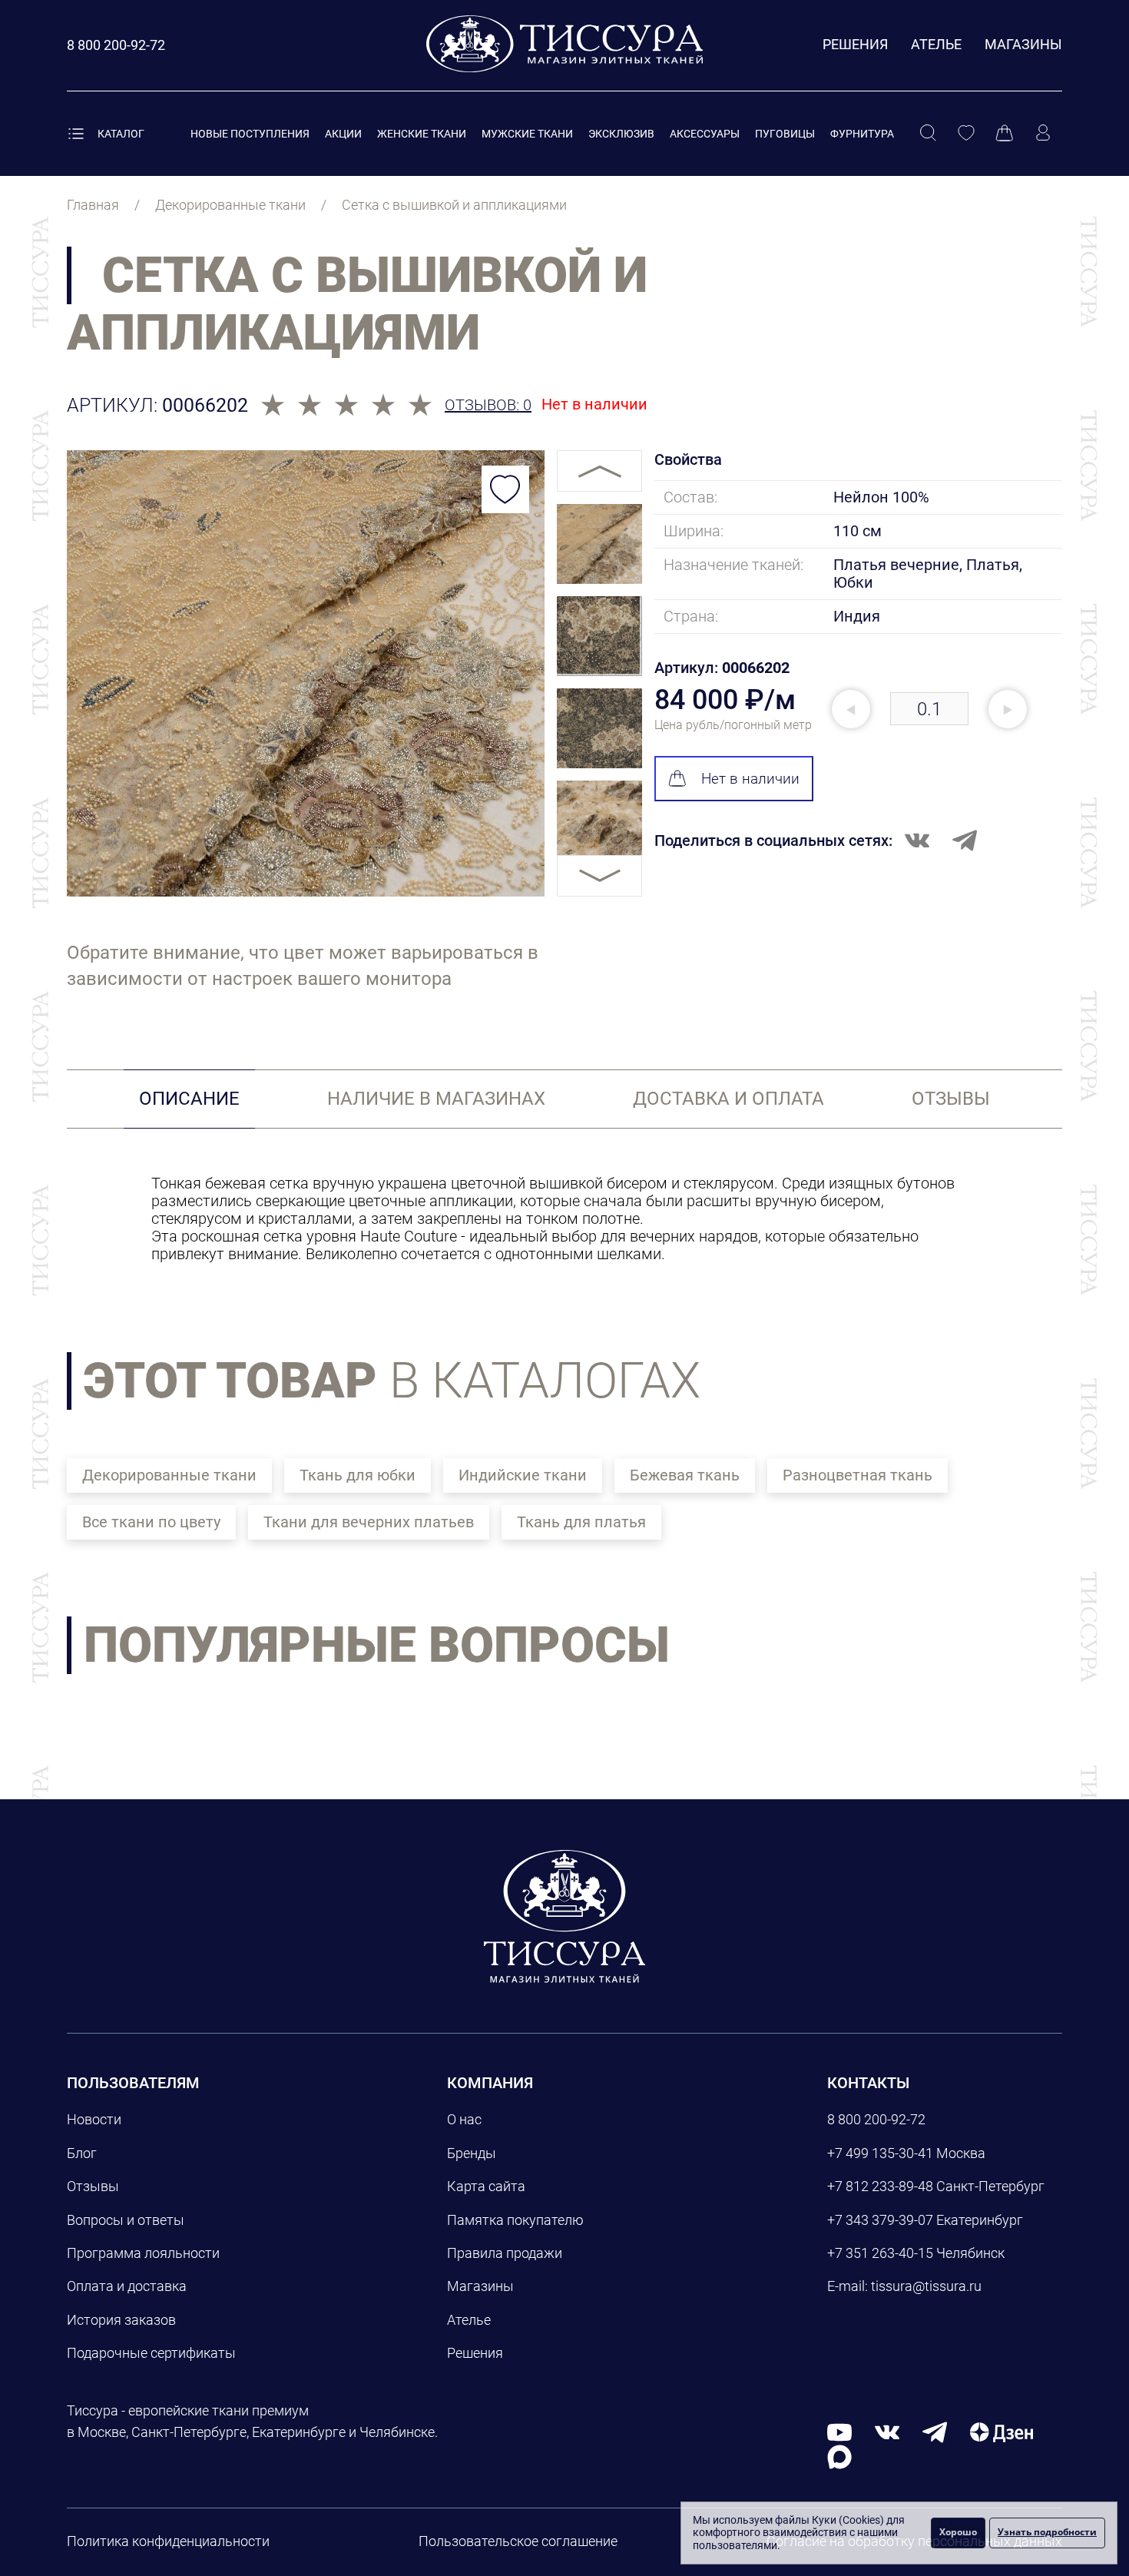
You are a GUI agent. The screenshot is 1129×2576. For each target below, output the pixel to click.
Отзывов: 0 (488, 405)
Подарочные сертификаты (151, 2353)
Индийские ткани (523, 1475)
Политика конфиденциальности (168, 2541)
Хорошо (958, 2532)
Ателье (936, 44)
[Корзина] (1005, 134)
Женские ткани (422, 134)
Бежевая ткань (685, 1475)
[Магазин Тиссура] (564, 1916)
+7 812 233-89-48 (880, 2186)
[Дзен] (1002, 2431)
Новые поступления (250, 134)
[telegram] (935, 2431)
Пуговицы (785, 134)
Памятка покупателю (515, 2220)
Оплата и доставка (127, 2286)
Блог (82, 2153)
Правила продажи (505, 2253)
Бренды (472, 2153)
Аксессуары (705, 134)
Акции (343, 134)
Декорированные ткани (169, 1475)
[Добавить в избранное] (505, 489)
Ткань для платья (581, 1522)
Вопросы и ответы (126, 2220)
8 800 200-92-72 (876, 2119)
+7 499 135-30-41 (880, 2153)
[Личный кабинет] (1043, 134)
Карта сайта (486, 2186)
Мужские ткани (527, 134)
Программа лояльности (143, 2253)
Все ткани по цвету (151, 1522)
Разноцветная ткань (858, 1475)
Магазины (1023, 44)
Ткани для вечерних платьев (369, 1522)
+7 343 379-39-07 (880, 2220)
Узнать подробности (1047, 2532)
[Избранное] (966, 134)
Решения (855, 44)
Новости (94, 2119)
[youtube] (839, 2431)
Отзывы (93, 2186)
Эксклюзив (621, 134)
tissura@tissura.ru (926, 2286)
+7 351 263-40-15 (880, 2253)
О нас (464, 2119)
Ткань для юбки (358, 1475)
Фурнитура (862, 134)
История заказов (121, 2320)
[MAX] (839, 2456)
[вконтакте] (887, 2431)
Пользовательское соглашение (518, 2541)
